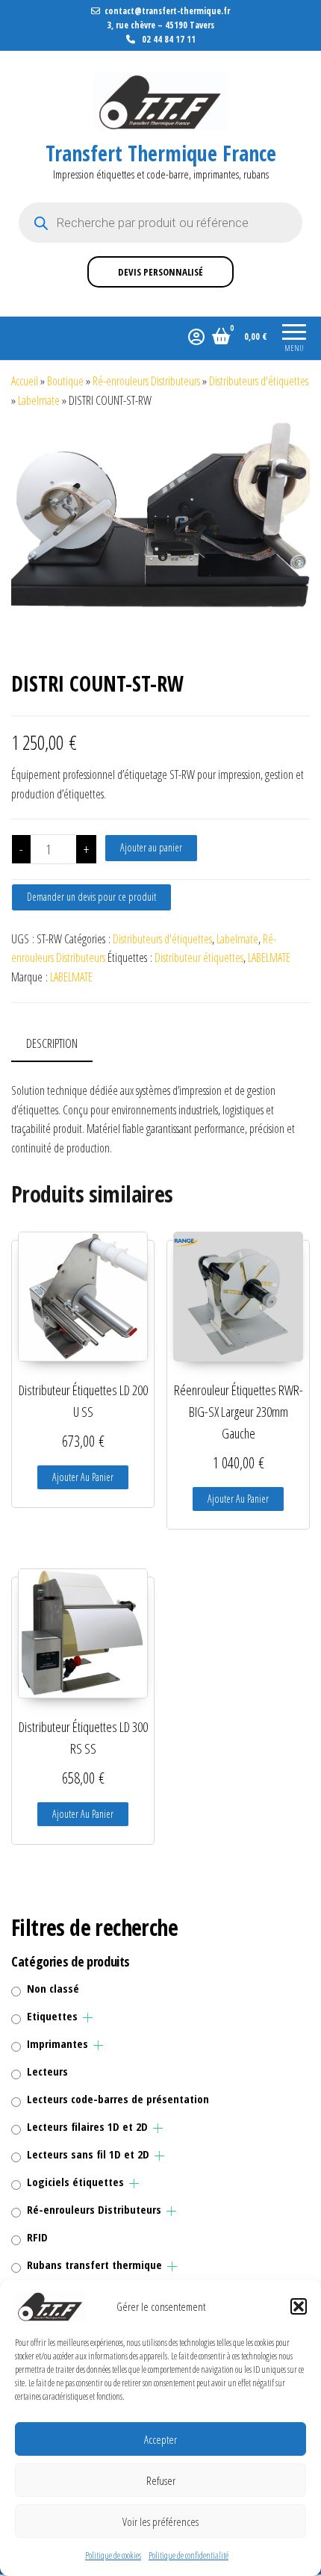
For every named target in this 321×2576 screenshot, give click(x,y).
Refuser (161, 2480)
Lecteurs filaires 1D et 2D (87, 2126)
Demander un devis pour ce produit (91, 897)
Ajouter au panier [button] (83, 1477)
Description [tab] (52, 1043)
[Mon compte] (196, 336)
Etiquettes (52, 2016)
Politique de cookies (113, 2555)
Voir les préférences (160, 2521)
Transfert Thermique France (161, 153)
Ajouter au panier (151, 847)
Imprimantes (57, 2043)
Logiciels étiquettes (75, 2182)
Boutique (65, 381)
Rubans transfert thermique (94, 2265)
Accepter (160, 2439)
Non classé (53, 1988)
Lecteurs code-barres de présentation (118, 2099)
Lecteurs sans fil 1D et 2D (88, 2154)
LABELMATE (269, 958)
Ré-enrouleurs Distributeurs (146, 381)
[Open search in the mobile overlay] (160, 223)
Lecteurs (47, 2071)
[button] (299, 2306)
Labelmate (39, 400)
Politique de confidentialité (188, 2555)
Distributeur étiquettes (199, 958)
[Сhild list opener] (88, 2018)
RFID (37, 2237)
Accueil (25, 381)
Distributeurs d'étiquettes (259, 381)
